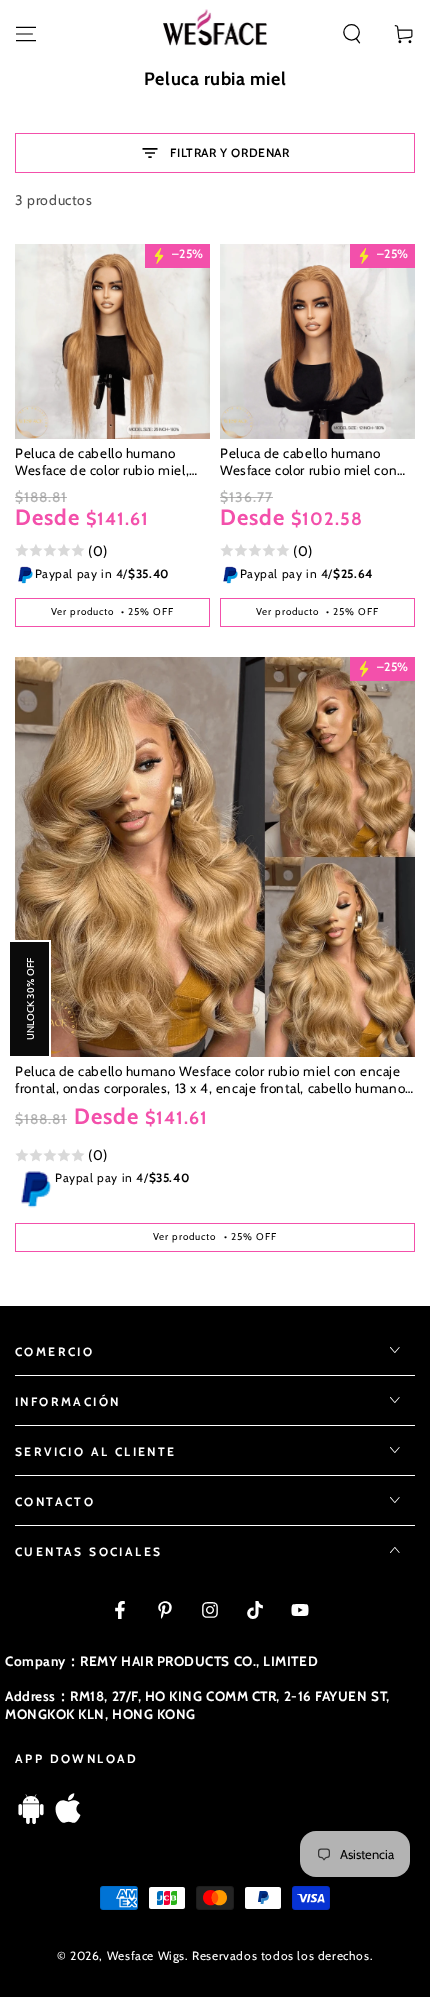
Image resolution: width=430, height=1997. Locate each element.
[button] (352, 34)
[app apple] (68, 1818)
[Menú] (26, 34)
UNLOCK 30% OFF (29, 999)
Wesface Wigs (146, 1955)
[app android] (31, 1818)
